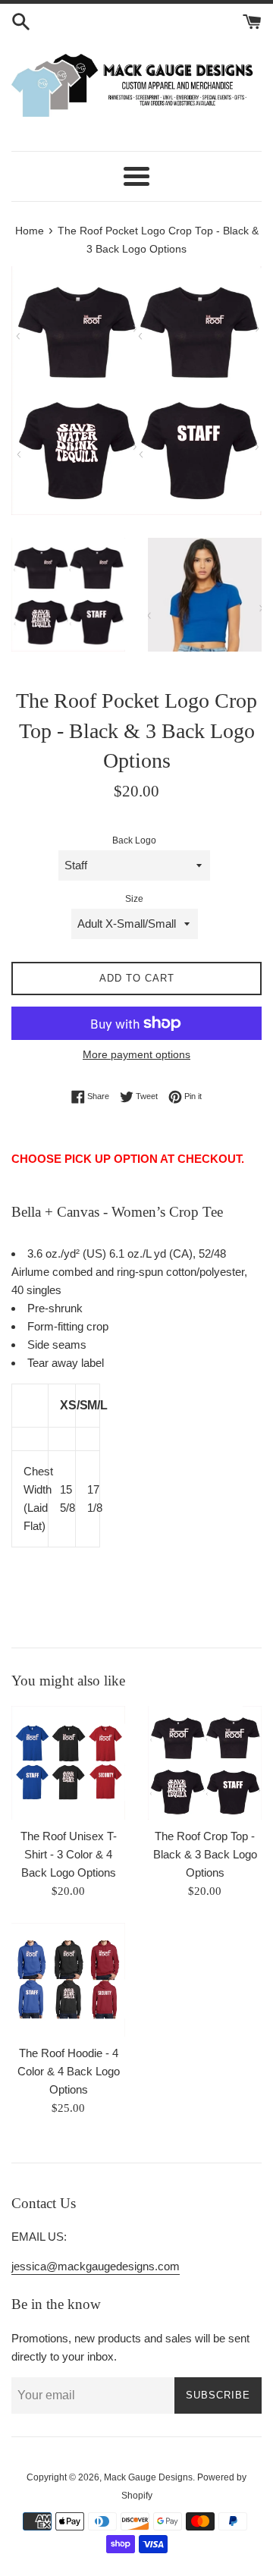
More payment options (136, 1054)
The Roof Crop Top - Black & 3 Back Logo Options (205, 1854)
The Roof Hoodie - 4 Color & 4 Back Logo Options (69, 2071)
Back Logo (134, 840)
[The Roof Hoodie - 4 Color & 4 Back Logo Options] (68, 1980)
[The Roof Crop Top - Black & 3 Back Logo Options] (205, 1763)
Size (134, 899)
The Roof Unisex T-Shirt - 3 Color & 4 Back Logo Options (69, 1854)
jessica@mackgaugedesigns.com (96, 2266)
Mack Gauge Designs (148, 2477)
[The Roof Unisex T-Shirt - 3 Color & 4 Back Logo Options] (68, 1763)
